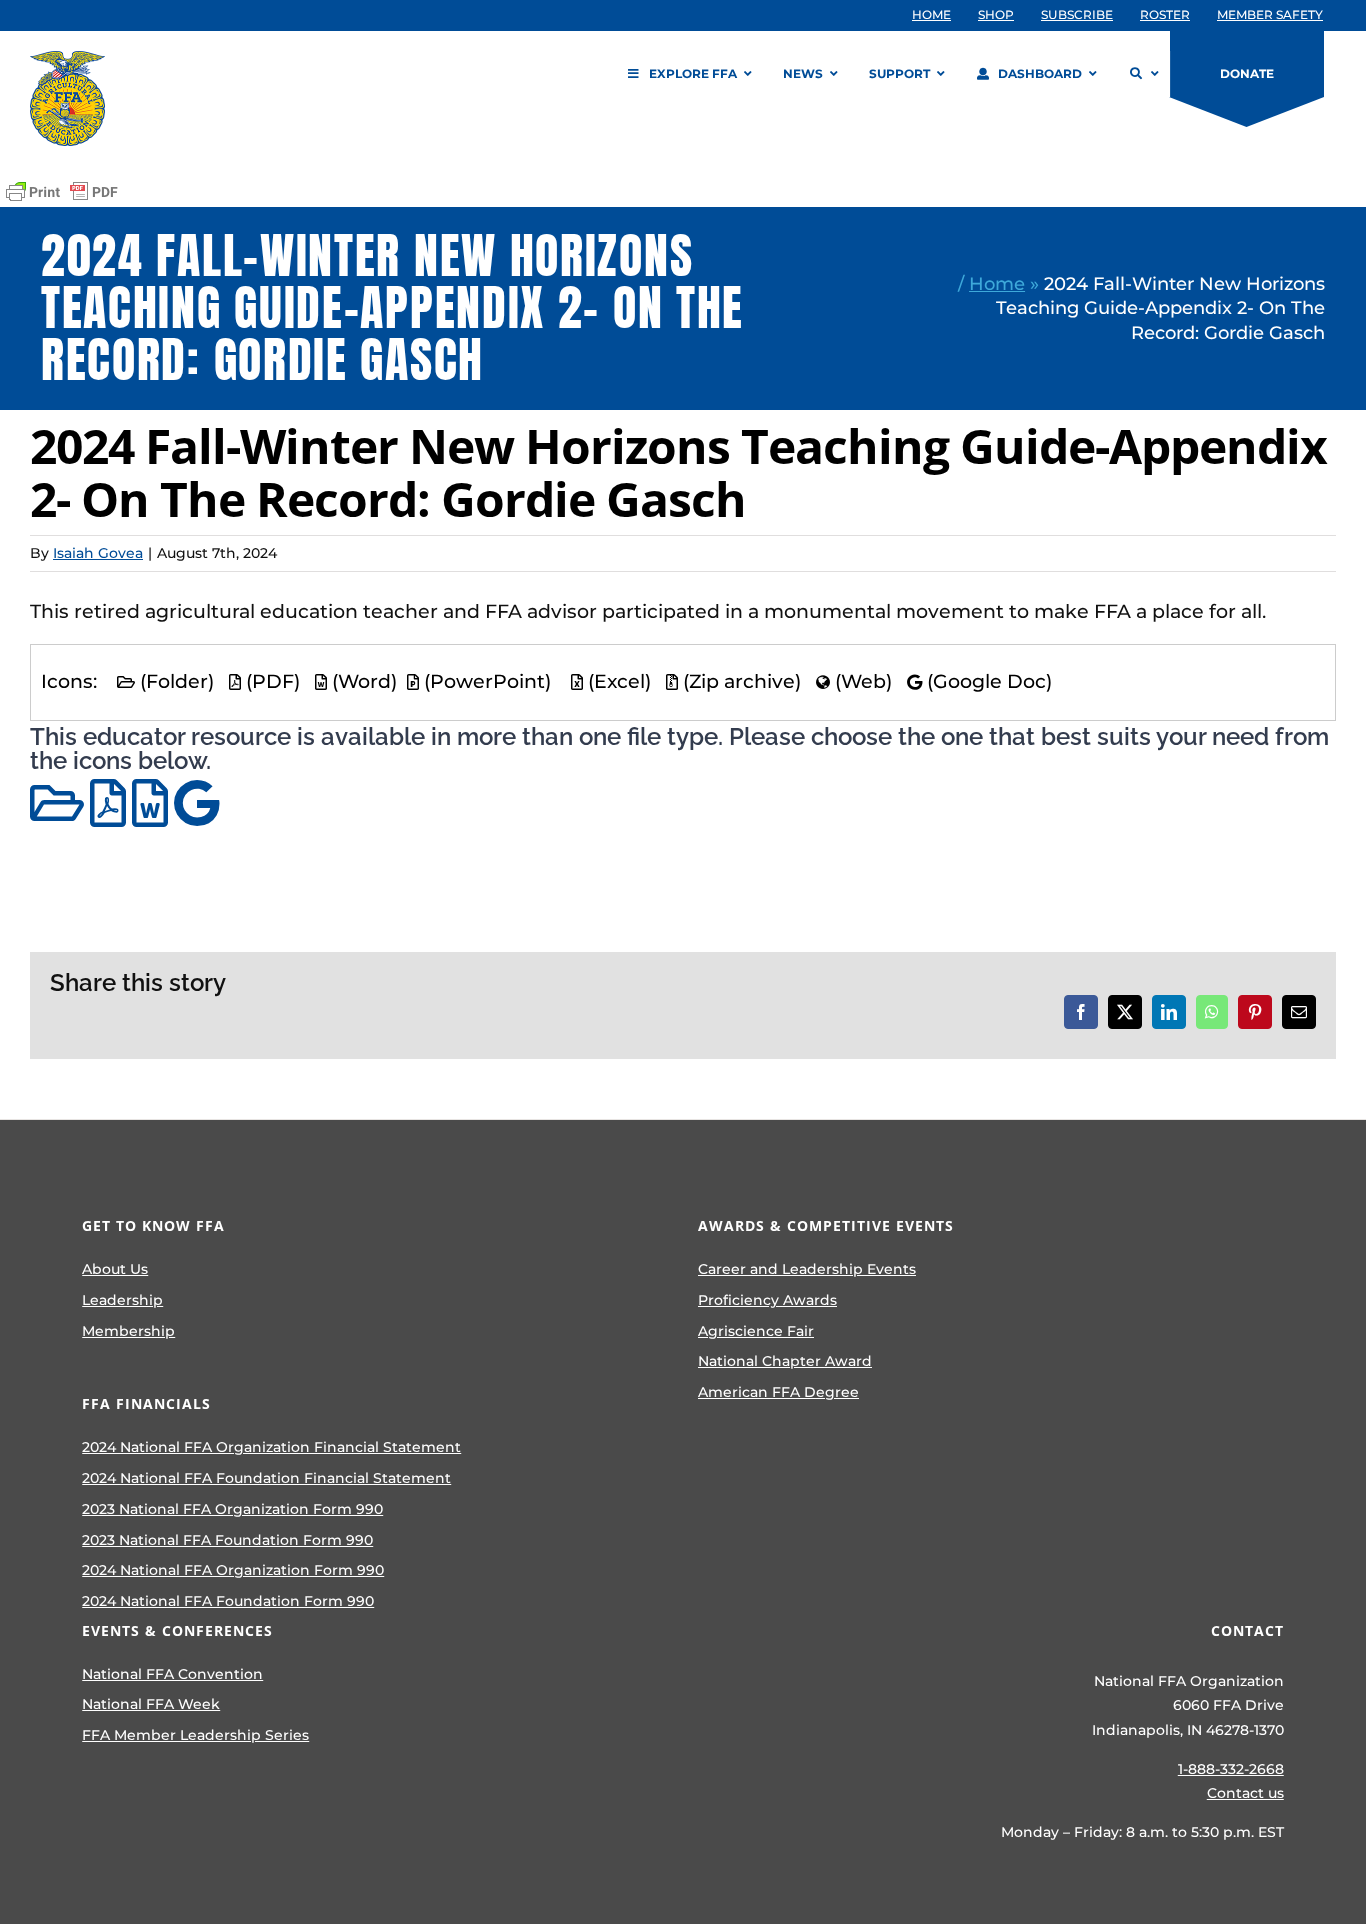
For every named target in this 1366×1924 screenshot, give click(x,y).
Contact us (1245, 1793)
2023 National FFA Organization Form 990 (232, 1509)
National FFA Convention (172, 1674)
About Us (115, 1269)
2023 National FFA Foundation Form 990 (227, 1540)
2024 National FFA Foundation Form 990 (228, 1601)
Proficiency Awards (767, 1300)
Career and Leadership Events (807, 1269)
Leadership (122, 1300)
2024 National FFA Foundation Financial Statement (266, 1478)
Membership (128, 1331)
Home (997, 283)
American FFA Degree (778, 1392)
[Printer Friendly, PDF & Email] (62, 192)
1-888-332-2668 (1231, 1769)
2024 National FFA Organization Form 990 (233, 1570)
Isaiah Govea (98, 553)
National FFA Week (151, 1704)
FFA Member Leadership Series (195, 1735)
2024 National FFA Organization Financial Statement (271, 1447)
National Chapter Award (785, 1361)
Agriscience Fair (756, 1331)
